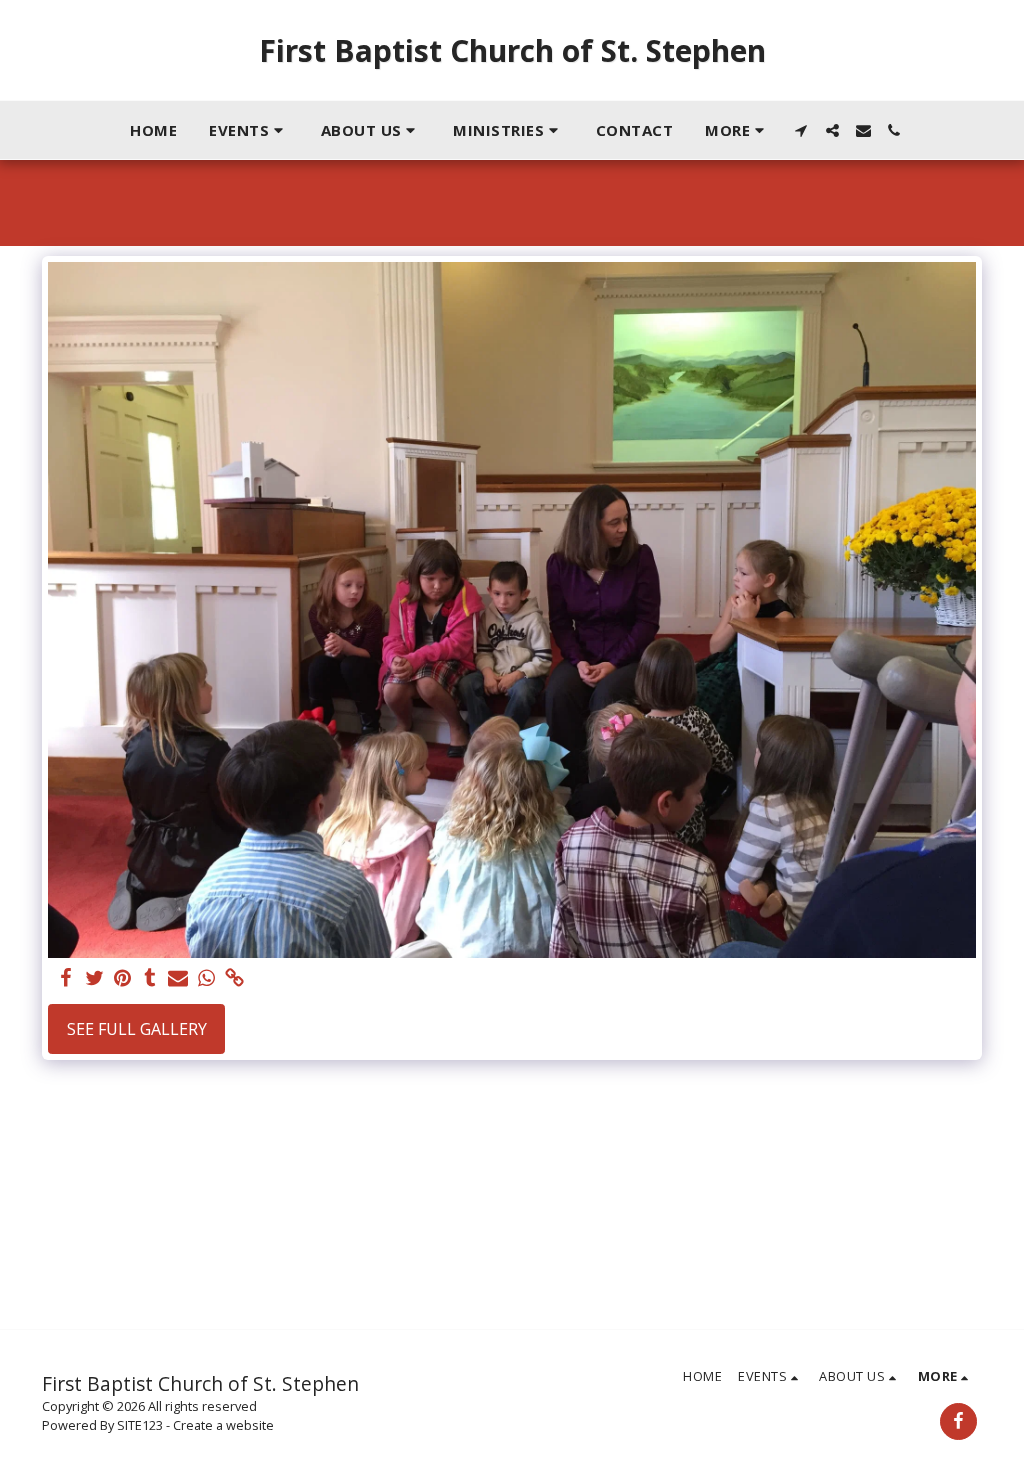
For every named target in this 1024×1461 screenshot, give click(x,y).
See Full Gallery (137, 1029)
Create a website (223, 1425)
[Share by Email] (178, 978)
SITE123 (140, 1425)
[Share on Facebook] (66, 978)
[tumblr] (150, 978)
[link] (234, 978)
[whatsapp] (206, 978)
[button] (249, 130)
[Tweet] (94, 978)
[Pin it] (122, 978)
